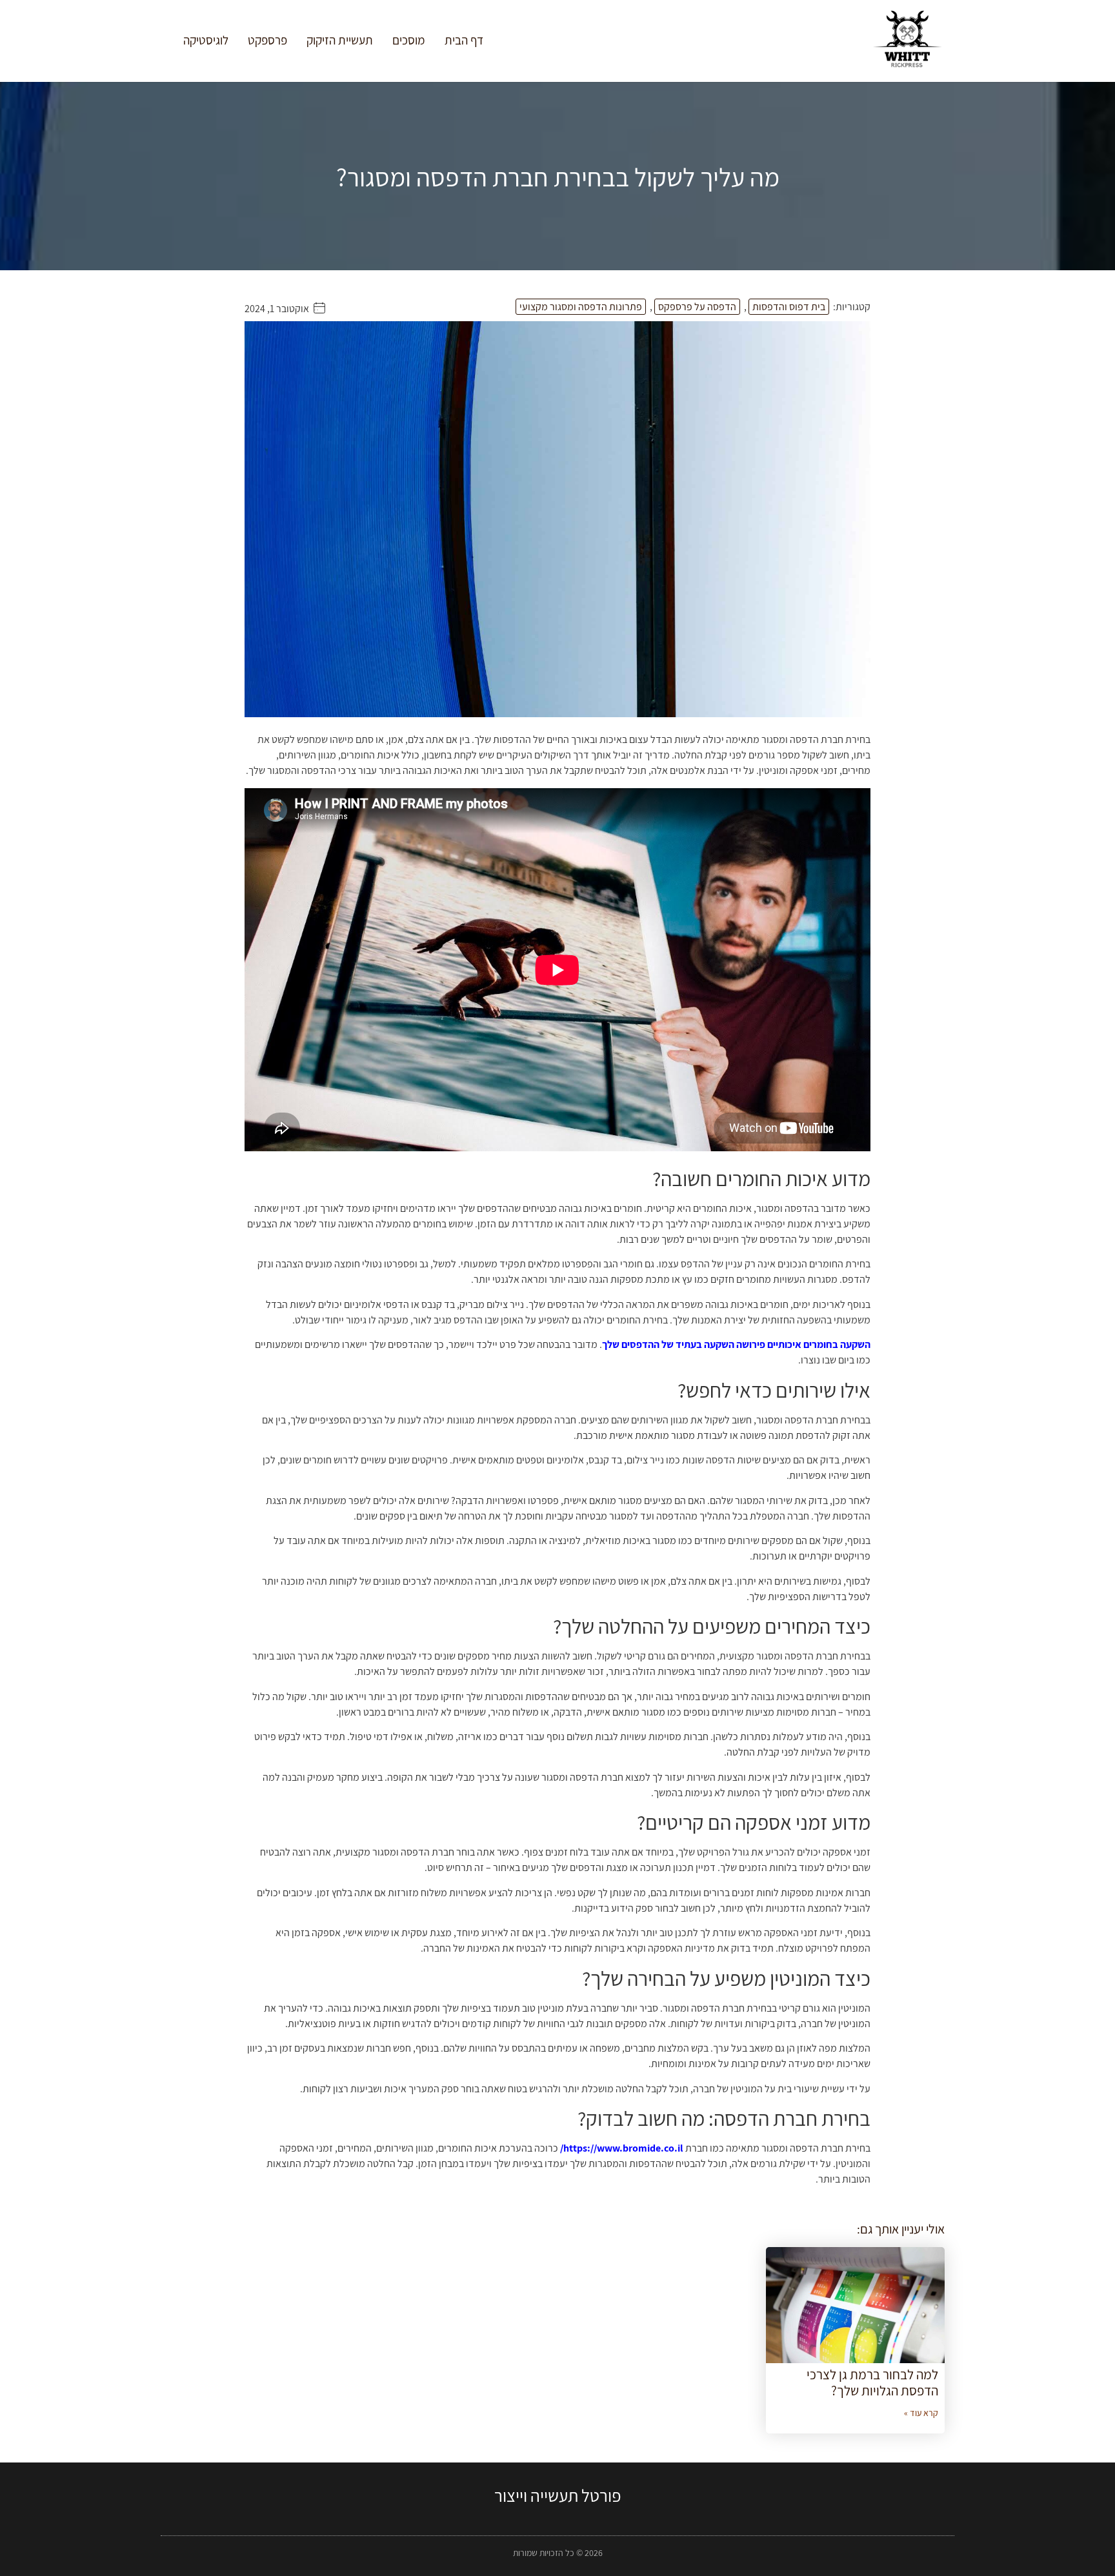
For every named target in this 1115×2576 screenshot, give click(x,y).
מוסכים (409, 40)
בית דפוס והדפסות (789, 307)
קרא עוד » (921, 2413)
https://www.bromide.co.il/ (622, 2148)
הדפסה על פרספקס (697, 307)
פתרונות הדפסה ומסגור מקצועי (581, 307)
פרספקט (267, 40)
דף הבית (464, 40)
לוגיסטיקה (206, 40)
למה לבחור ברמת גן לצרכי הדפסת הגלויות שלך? (872, 2383)
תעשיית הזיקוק (340, 40)
